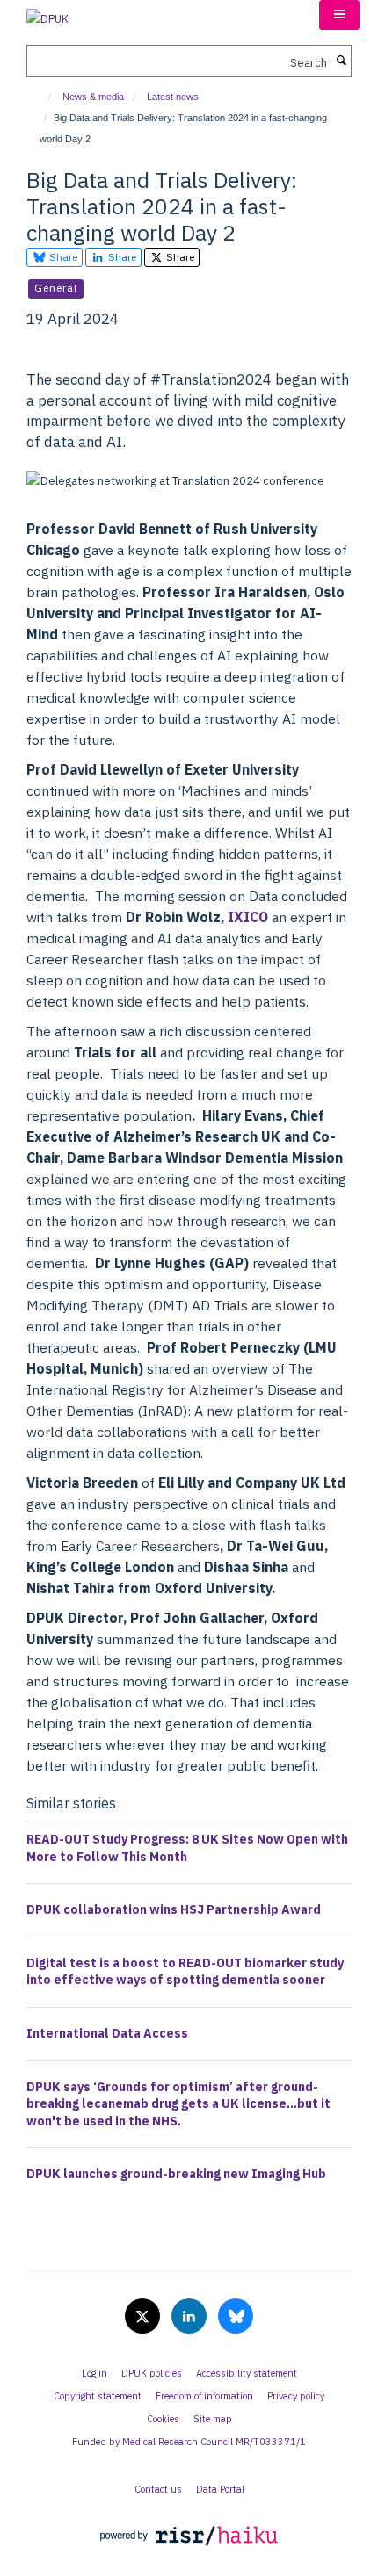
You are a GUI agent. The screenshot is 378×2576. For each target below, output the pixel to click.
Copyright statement (98, 2396)
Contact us (158, 2489)
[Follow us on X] (144, 2317)
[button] (339, 15)
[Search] (341, 61)
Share (62, 257)
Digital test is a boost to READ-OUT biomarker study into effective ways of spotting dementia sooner (185, 1972)
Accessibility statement (247, 2373)
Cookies (163, 2419)
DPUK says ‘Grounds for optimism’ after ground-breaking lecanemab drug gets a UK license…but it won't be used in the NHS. (178, 2104)
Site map (213, 2419)
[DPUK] (47, 14)
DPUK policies (152, 2373)
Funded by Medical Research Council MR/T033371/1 (189, 2442)
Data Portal (220, 2489)
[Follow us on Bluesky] (236, 2317)
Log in (94, 2373)
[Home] (42, 97)
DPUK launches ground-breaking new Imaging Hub (176, 2174)
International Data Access (107, 2033)
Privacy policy (296, 2396)
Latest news (173, 97)
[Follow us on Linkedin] (190, 2317)
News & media (93, 97)
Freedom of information (204, 2396)
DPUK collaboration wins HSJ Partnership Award (174, 1909)
